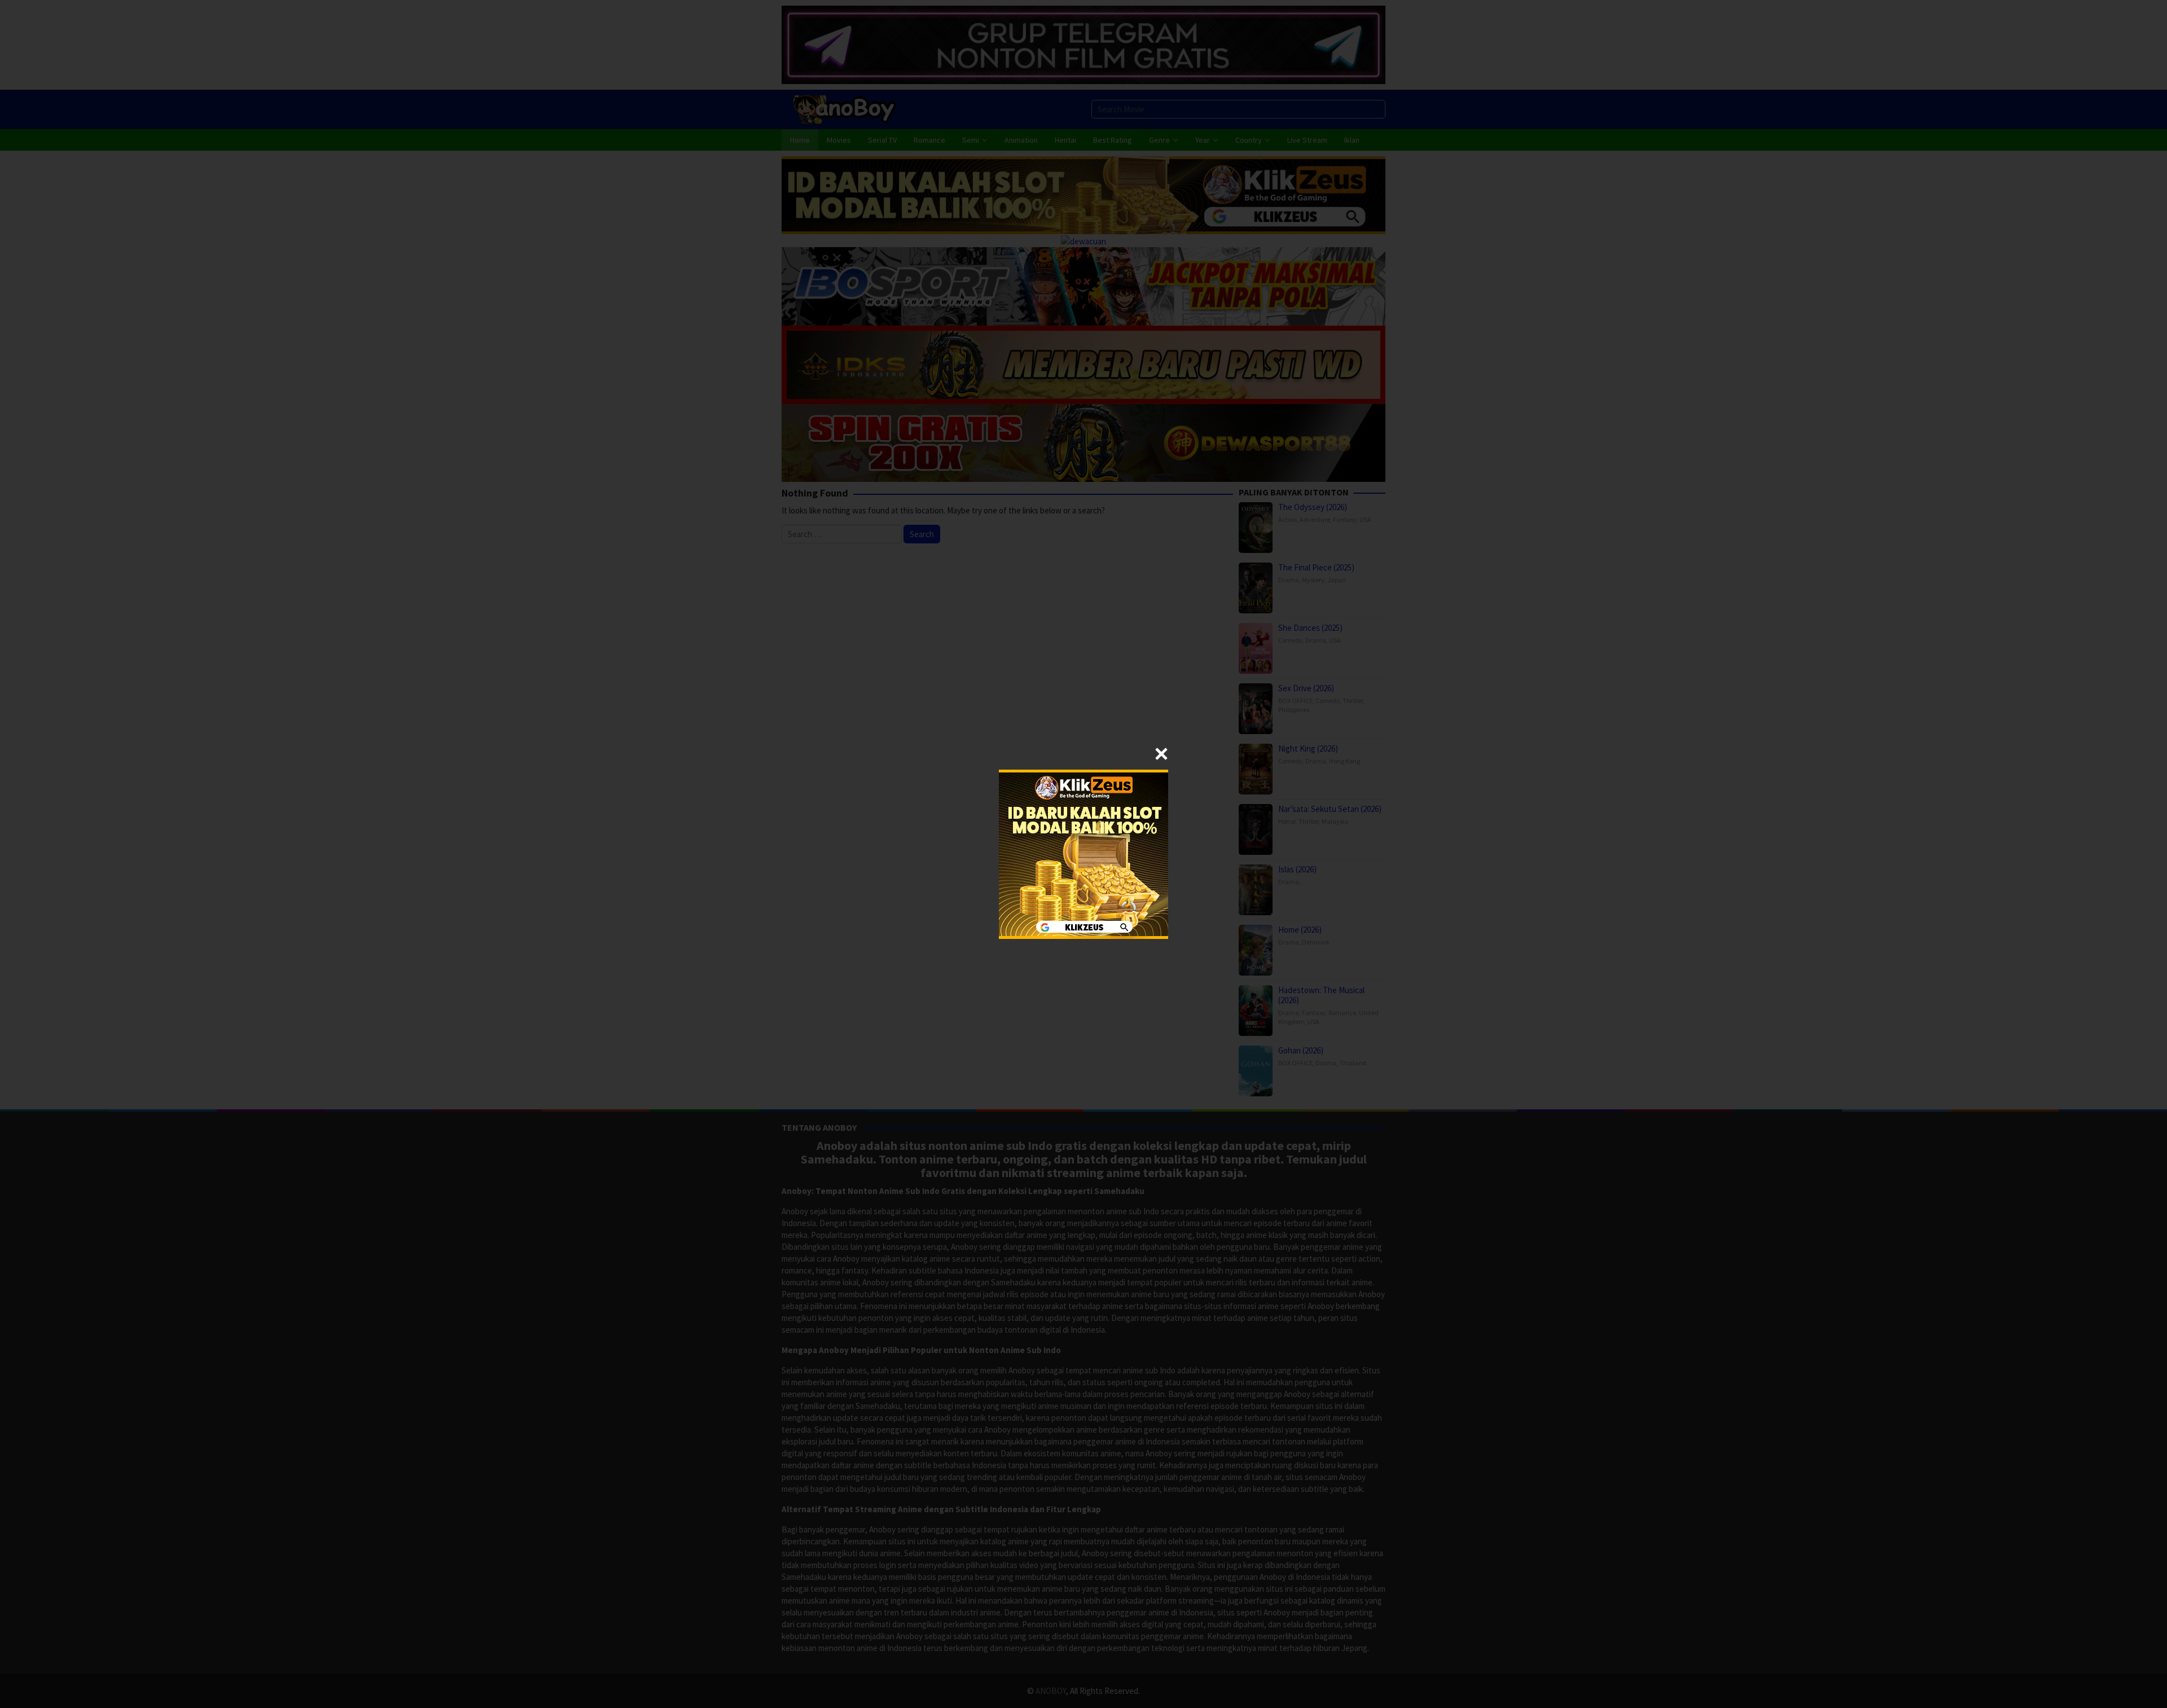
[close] (1161, 754)
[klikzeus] (1083, 853)
